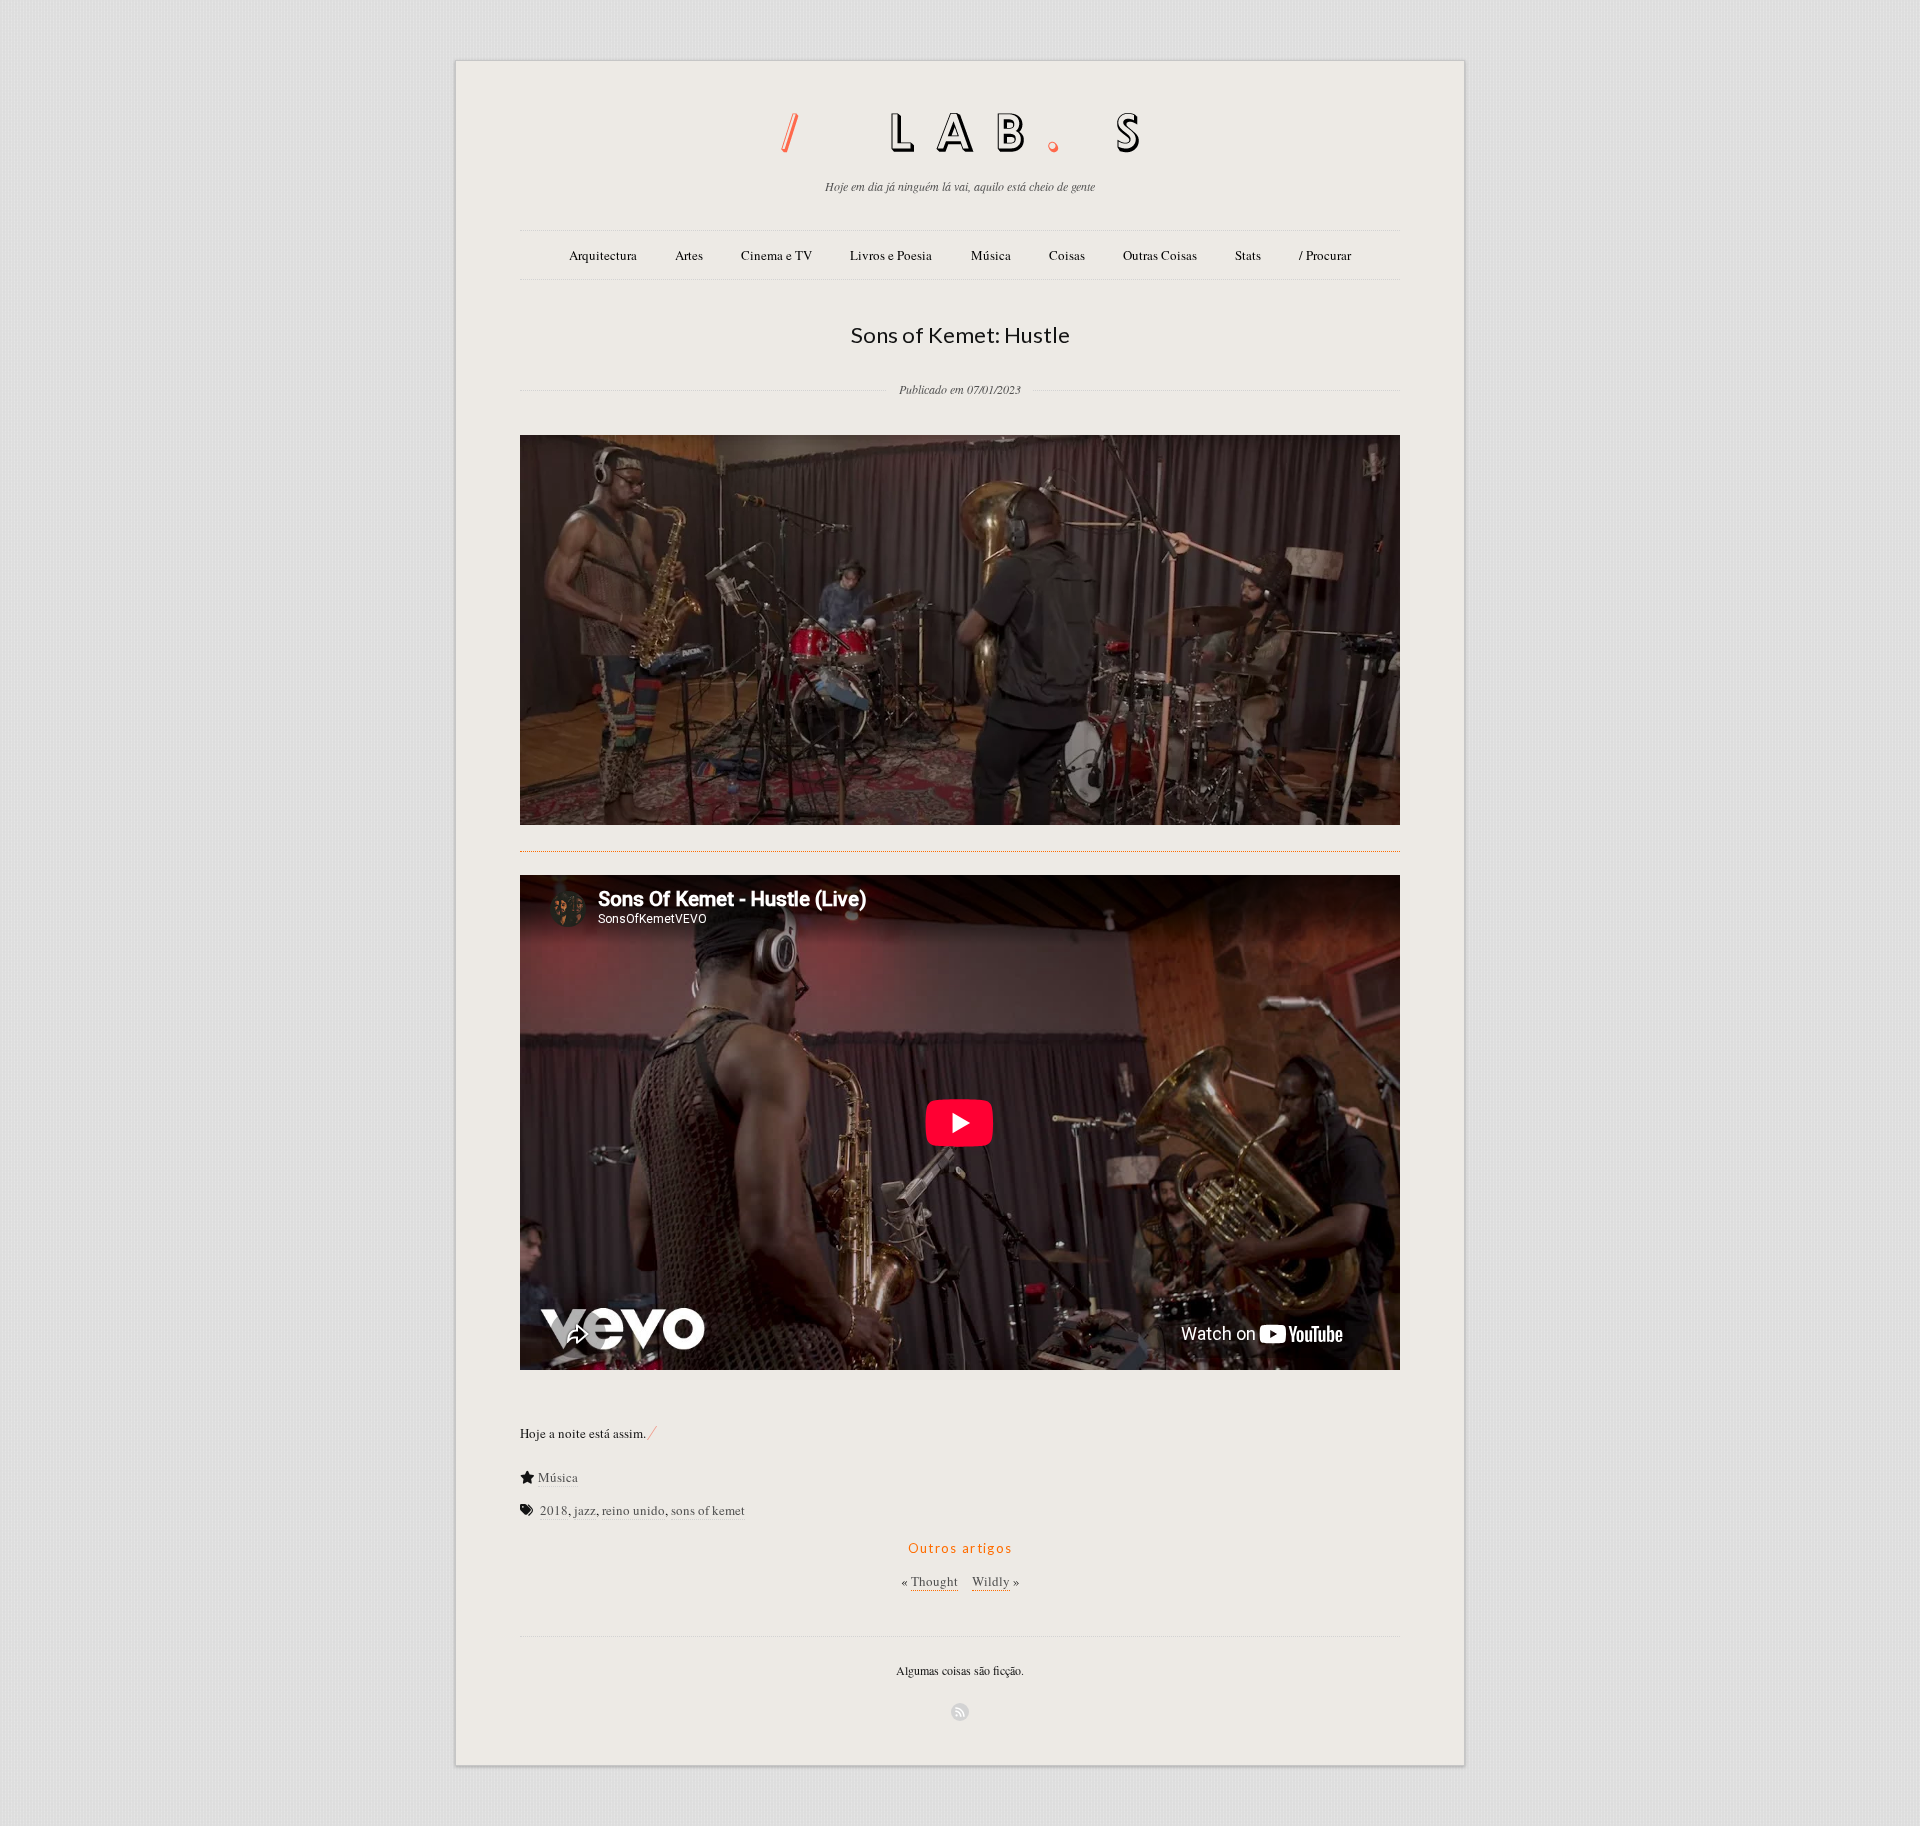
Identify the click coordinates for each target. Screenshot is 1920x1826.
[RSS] (960, 1712)
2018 (554, 1510)
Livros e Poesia (891, 255)
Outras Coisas (1160, 255)
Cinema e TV (776, 255)
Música (991, 255)
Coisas (1067, 255)
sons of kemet (708, 1510)
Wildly (991, 1581)
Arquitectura (603, 255)
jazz (585, 1510)
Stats (1248, 255)
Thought (934, 1581)
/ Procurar (1325, 255)
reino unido (633, 1510)
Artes (689, 255)
